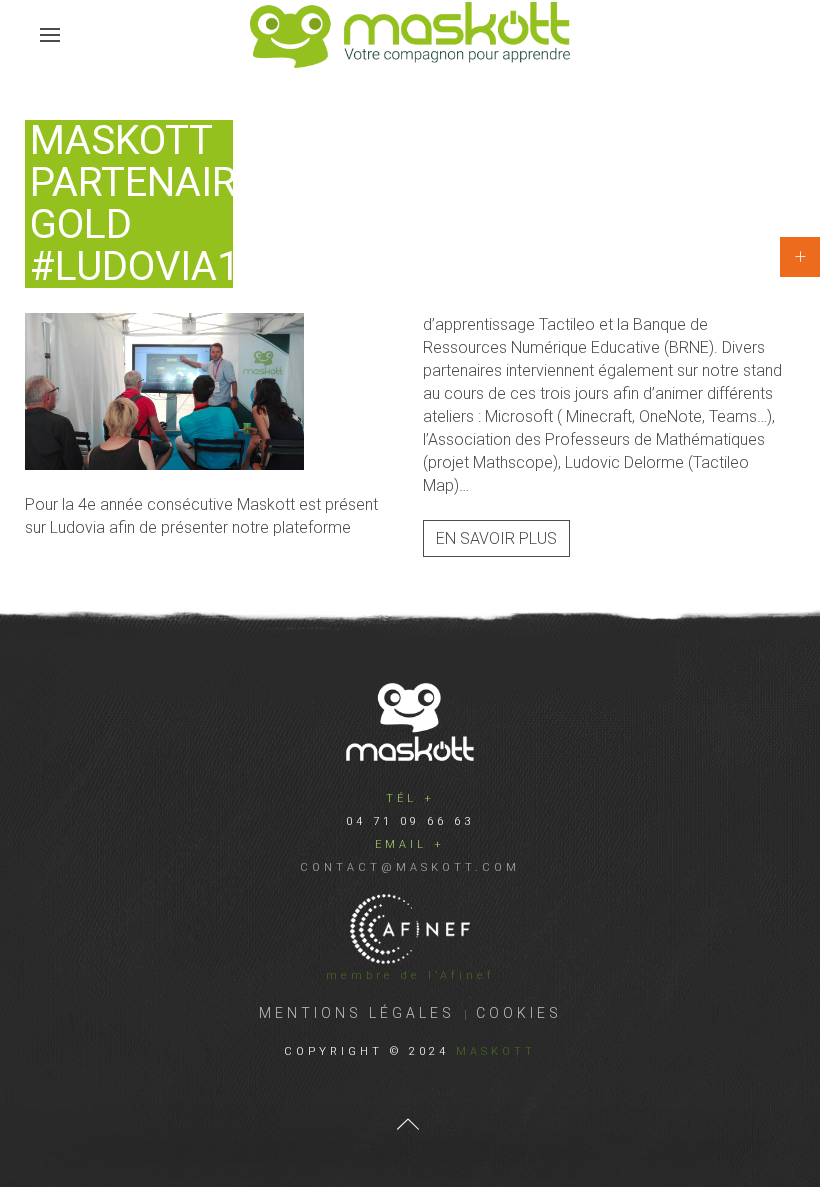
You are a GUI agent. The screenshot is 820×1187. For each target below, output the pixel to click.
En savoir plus (496, 538)
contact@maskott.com (410, 867)
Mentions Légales (357, 1013)
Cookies (519, 1013)
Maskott (496, 1051)
